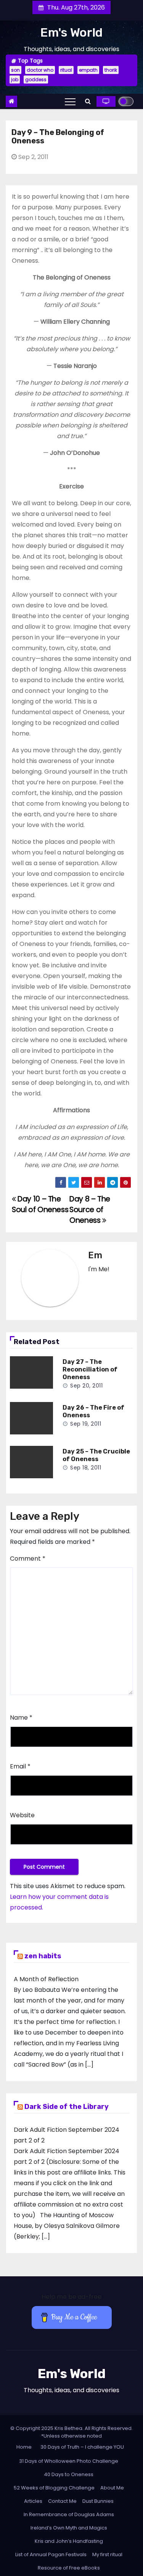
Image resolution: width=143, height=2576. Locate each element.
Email (20, 1766)
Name (21, 1718)
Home (24, 2447)
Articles (33, 2501)
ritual (66, 70)
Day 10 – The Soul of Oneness (40, 1204)
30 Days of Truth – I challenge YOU (82, 2447)
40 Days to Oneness (69, 2474)
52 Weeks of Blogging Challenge (54, 2488)
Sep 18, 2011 (86, 1468)
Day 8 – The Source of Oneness (90, 1210)
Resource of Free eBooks (69, 2568)
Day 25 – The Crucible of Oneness (96, 1455)
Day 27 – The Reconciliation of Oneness (90, 1369)
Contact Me (62, 2501)
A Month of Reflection (46, 1979)
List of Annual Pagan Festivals (51, 2554)
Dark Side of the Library (67, 2107)
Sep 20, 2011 (86, 1386)
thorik (111, 70)
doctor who (40, 70)
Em (95, 1255)
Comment (28, 1559)
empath (88, 70)
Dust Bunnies (98, 2501)
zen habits (43, 1956)
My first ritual (107, 2554)
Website (22, 1815)
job (15, 79)
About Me (112, 2488)
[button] (88, 101)
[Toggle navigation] (70, 101)
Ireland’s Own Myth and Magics (69, 2528)
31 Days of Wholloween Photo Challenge (69, 2461)
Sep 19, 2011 (86, 1424)
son (15, 70)
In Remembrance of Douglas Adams (69, 2514)
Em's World (71, 32)
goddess (36, 79)
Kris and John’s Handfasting (69, 2541)
